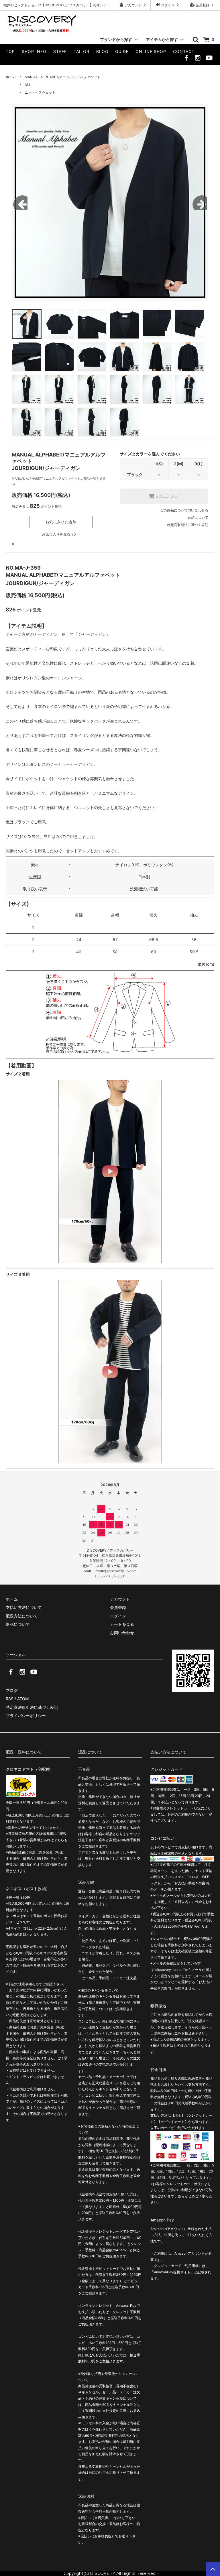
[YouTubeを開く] (209, 59)
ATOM (23, 1699)
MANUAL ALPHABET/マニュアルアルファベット (63, 77)
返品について (198, 517)
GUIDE (122, 51)
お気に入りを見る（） (61, 534)
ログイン (168, 5)
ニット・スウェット (40, 92)
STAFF (60, 51)
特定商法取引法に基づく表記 (32, 1707)
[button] (110, 1171)
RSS (10, 1699)
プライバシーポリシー (26, 1716)
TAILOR (81, 51)
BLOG (102, 51)
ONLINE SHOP (151, 51)
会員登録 (203, 5)
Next (200, 202)
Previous (20, 202)
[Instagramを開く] (198, 59)
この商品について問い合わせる (184, 510)
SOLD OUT (167, 496)
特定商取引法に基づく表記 (188, 525)
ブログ (12, 1690)
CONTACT (184, 51)
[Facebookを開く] (186, 59)
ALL (28, 85)
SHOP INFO (34, 51)
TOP (10, 51)
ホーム (11, 77)
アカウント (133, 5)
